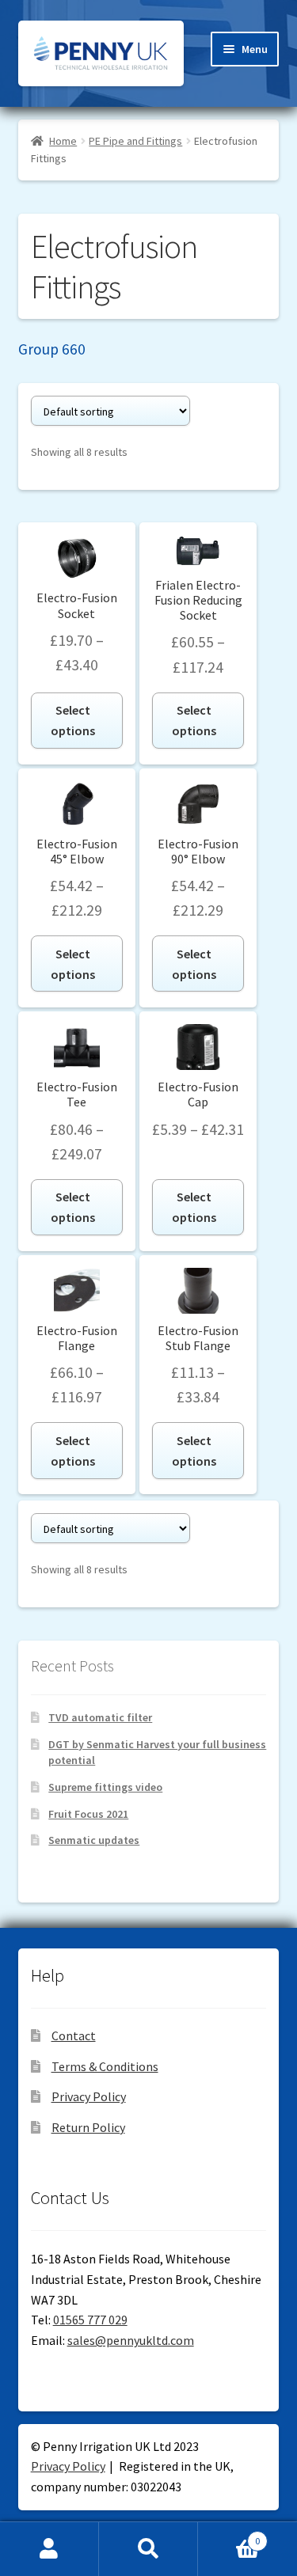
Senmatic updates (94, 1840)
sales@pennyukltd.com (131, 2340)
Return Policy (88, 2127)
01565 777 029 (90, 2320)
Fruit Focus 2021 (88, 1814)
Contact (74, 2035)
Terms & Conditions (105, 2066)
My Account (49, 2549)
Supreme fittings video (105, 1787)
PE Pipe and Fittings (135, 141)
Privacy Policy (89, 2096)
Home (63, 141)
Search (148, 2549)
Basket (229, 2535)
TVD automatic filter (100, 1717)
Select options (73, 720)
